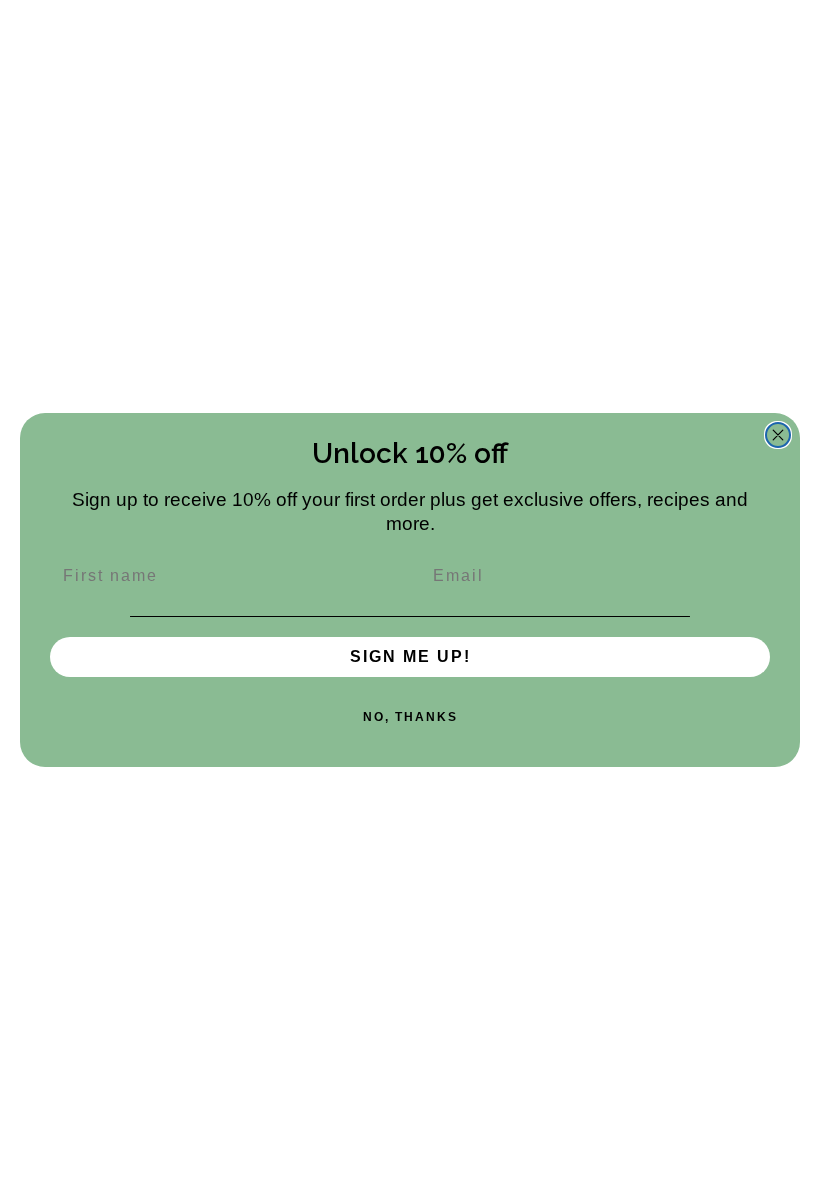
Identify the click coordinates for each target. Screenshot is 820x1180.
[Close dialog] (778, 435)
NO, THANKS (410, 717)
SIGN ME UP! (410, 656)
